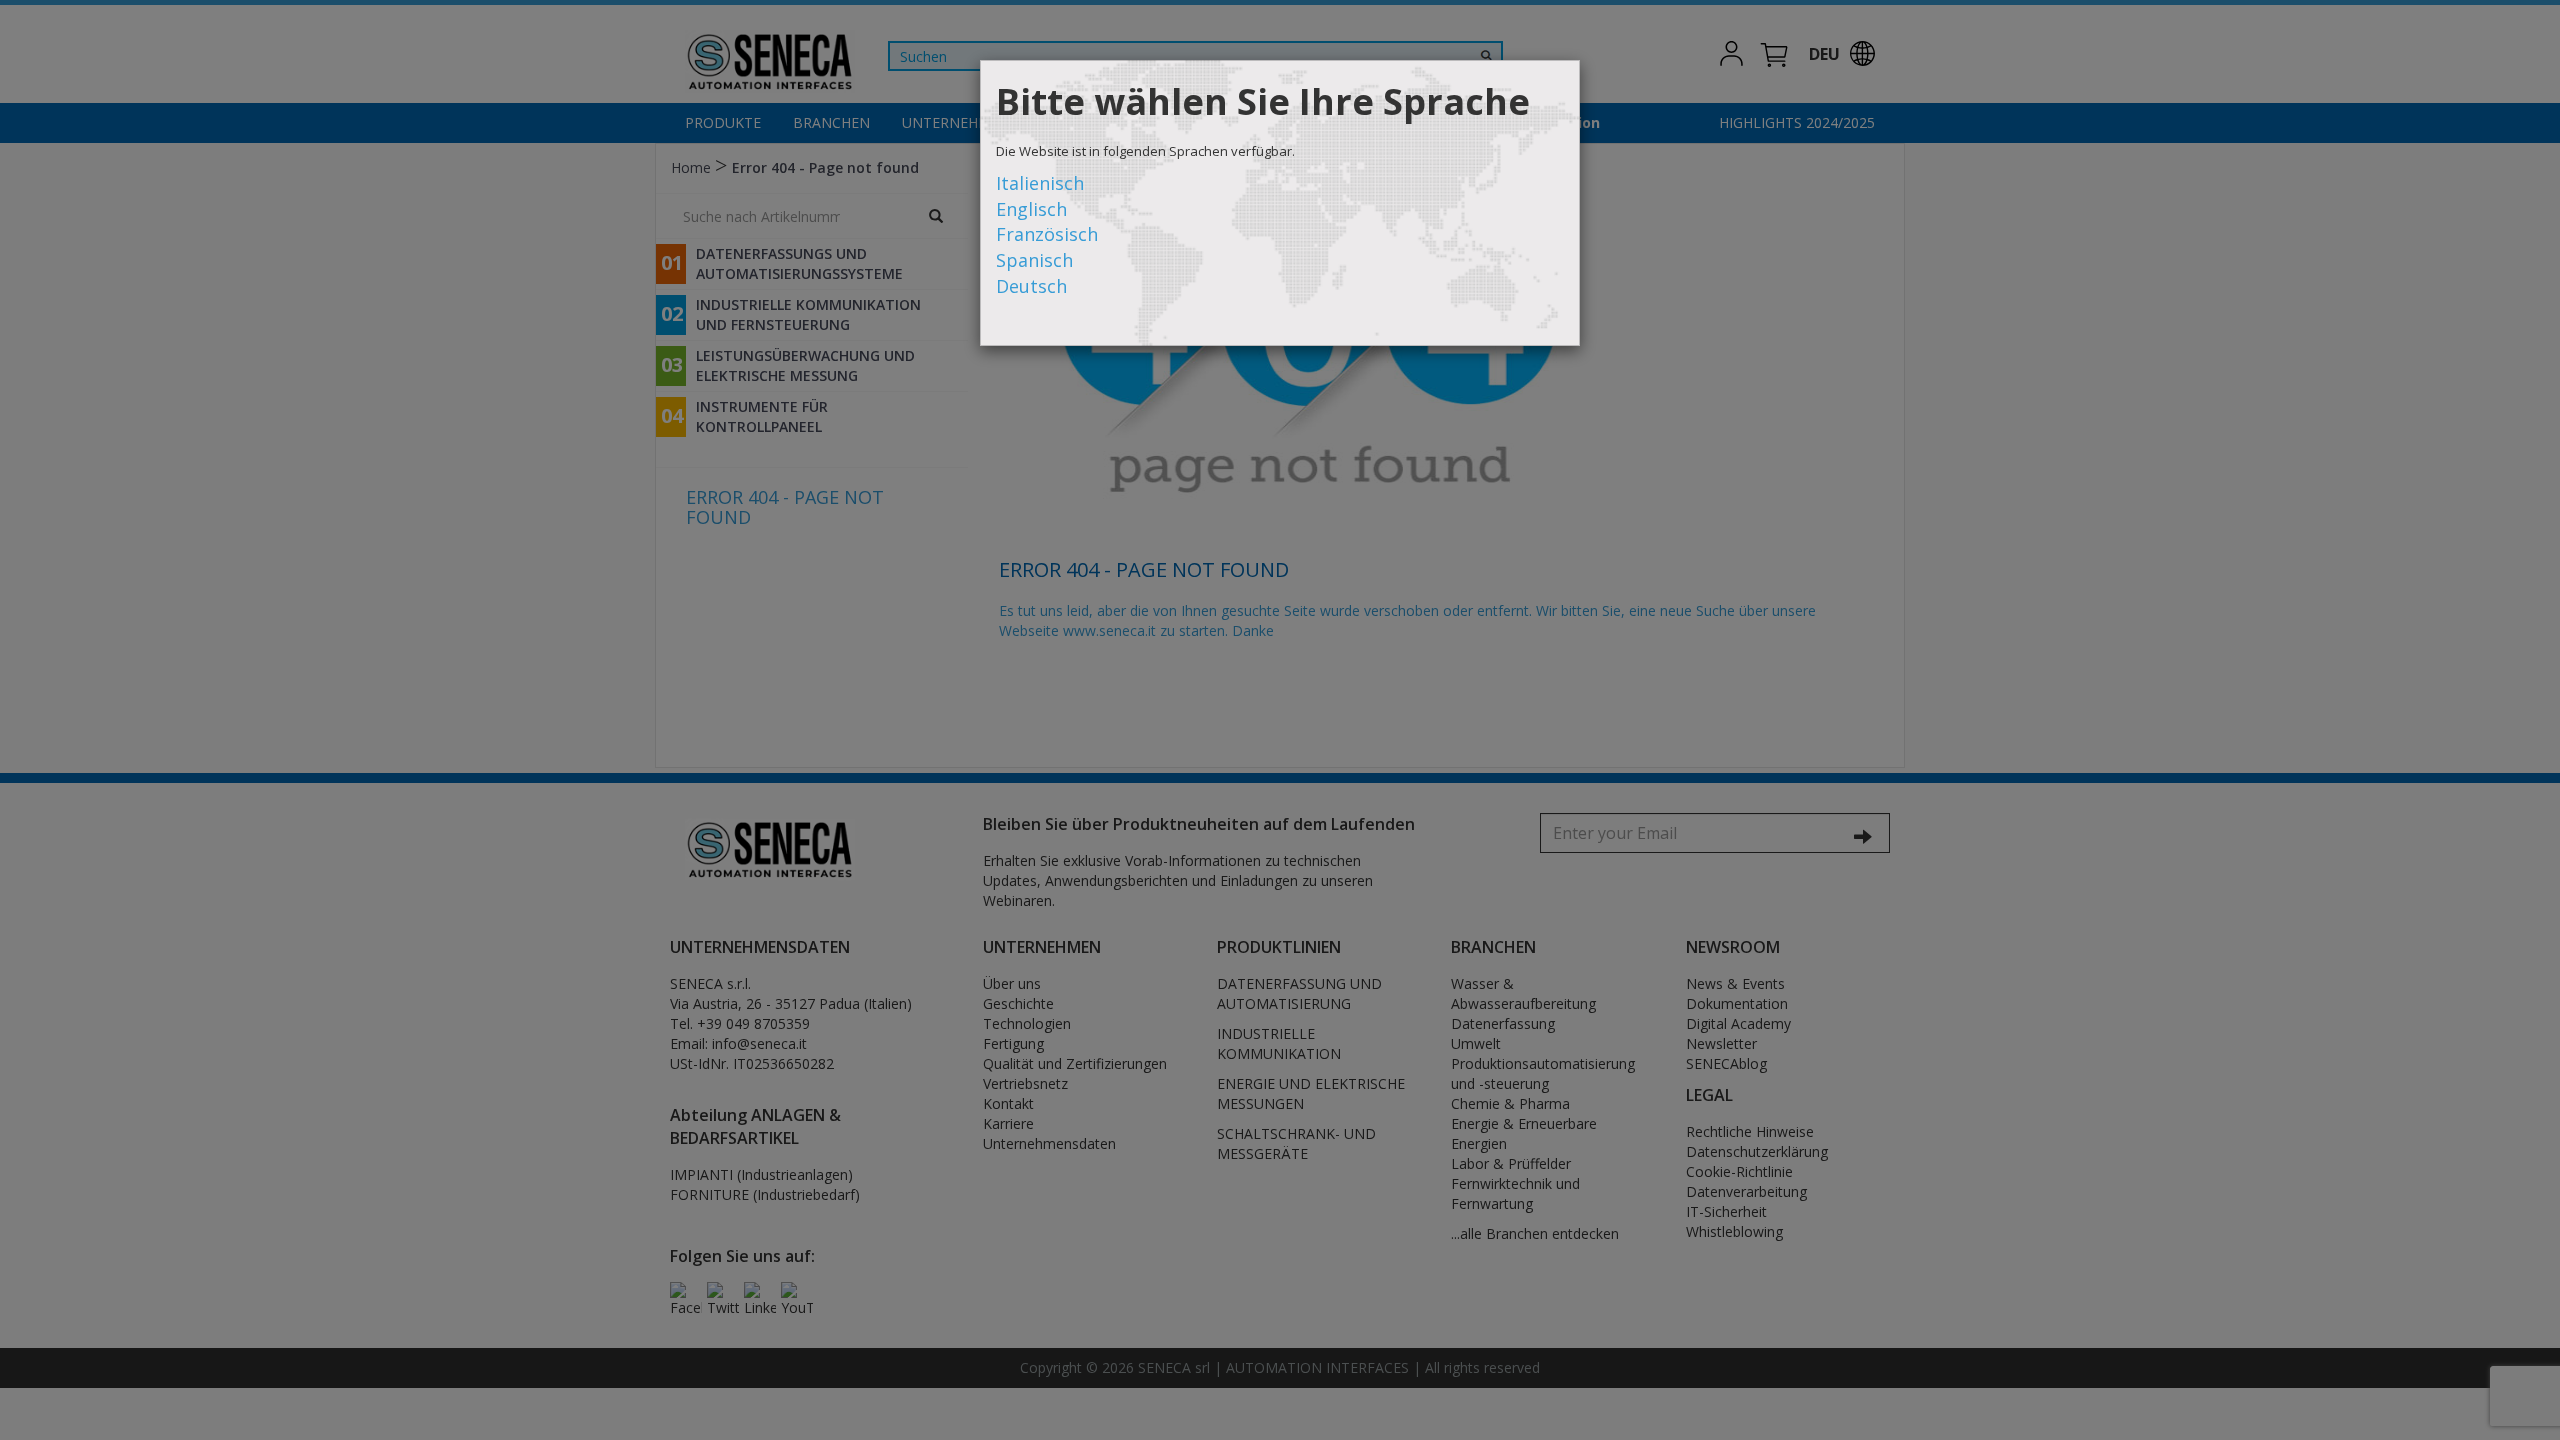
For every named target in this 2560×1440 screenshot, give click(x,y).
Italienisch (1040, 183)
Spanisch (1034, 260)
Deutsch (1031, 286)
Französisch (1047, 234)
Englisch (1031, 209)
